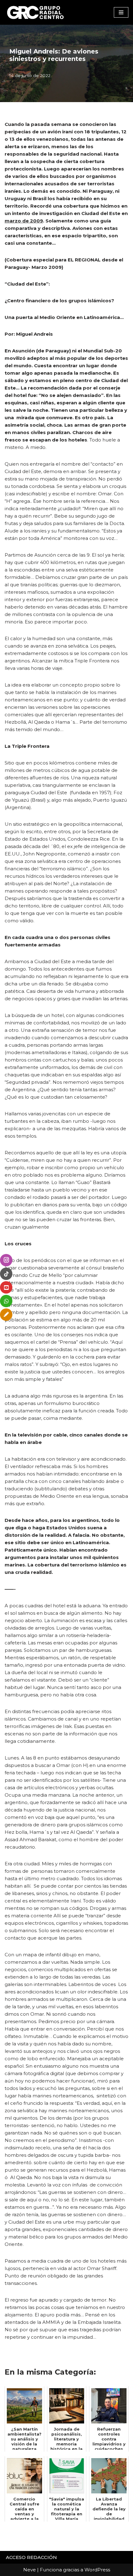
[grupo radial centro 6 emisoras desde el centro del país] (36, 12)
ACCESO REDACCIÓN (31, 2557)
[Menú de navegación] (121, 12)
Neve (30, 2570)
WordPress (97, 2570)
